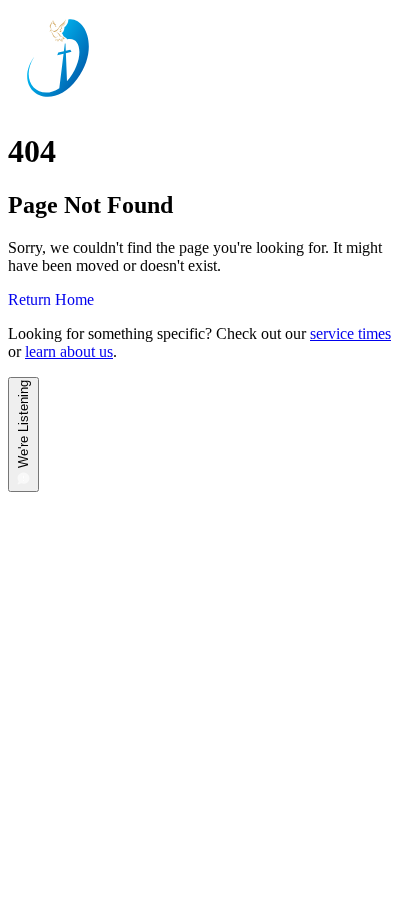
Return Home (51, 299)
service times (350, 333)
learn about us (69, 351)
